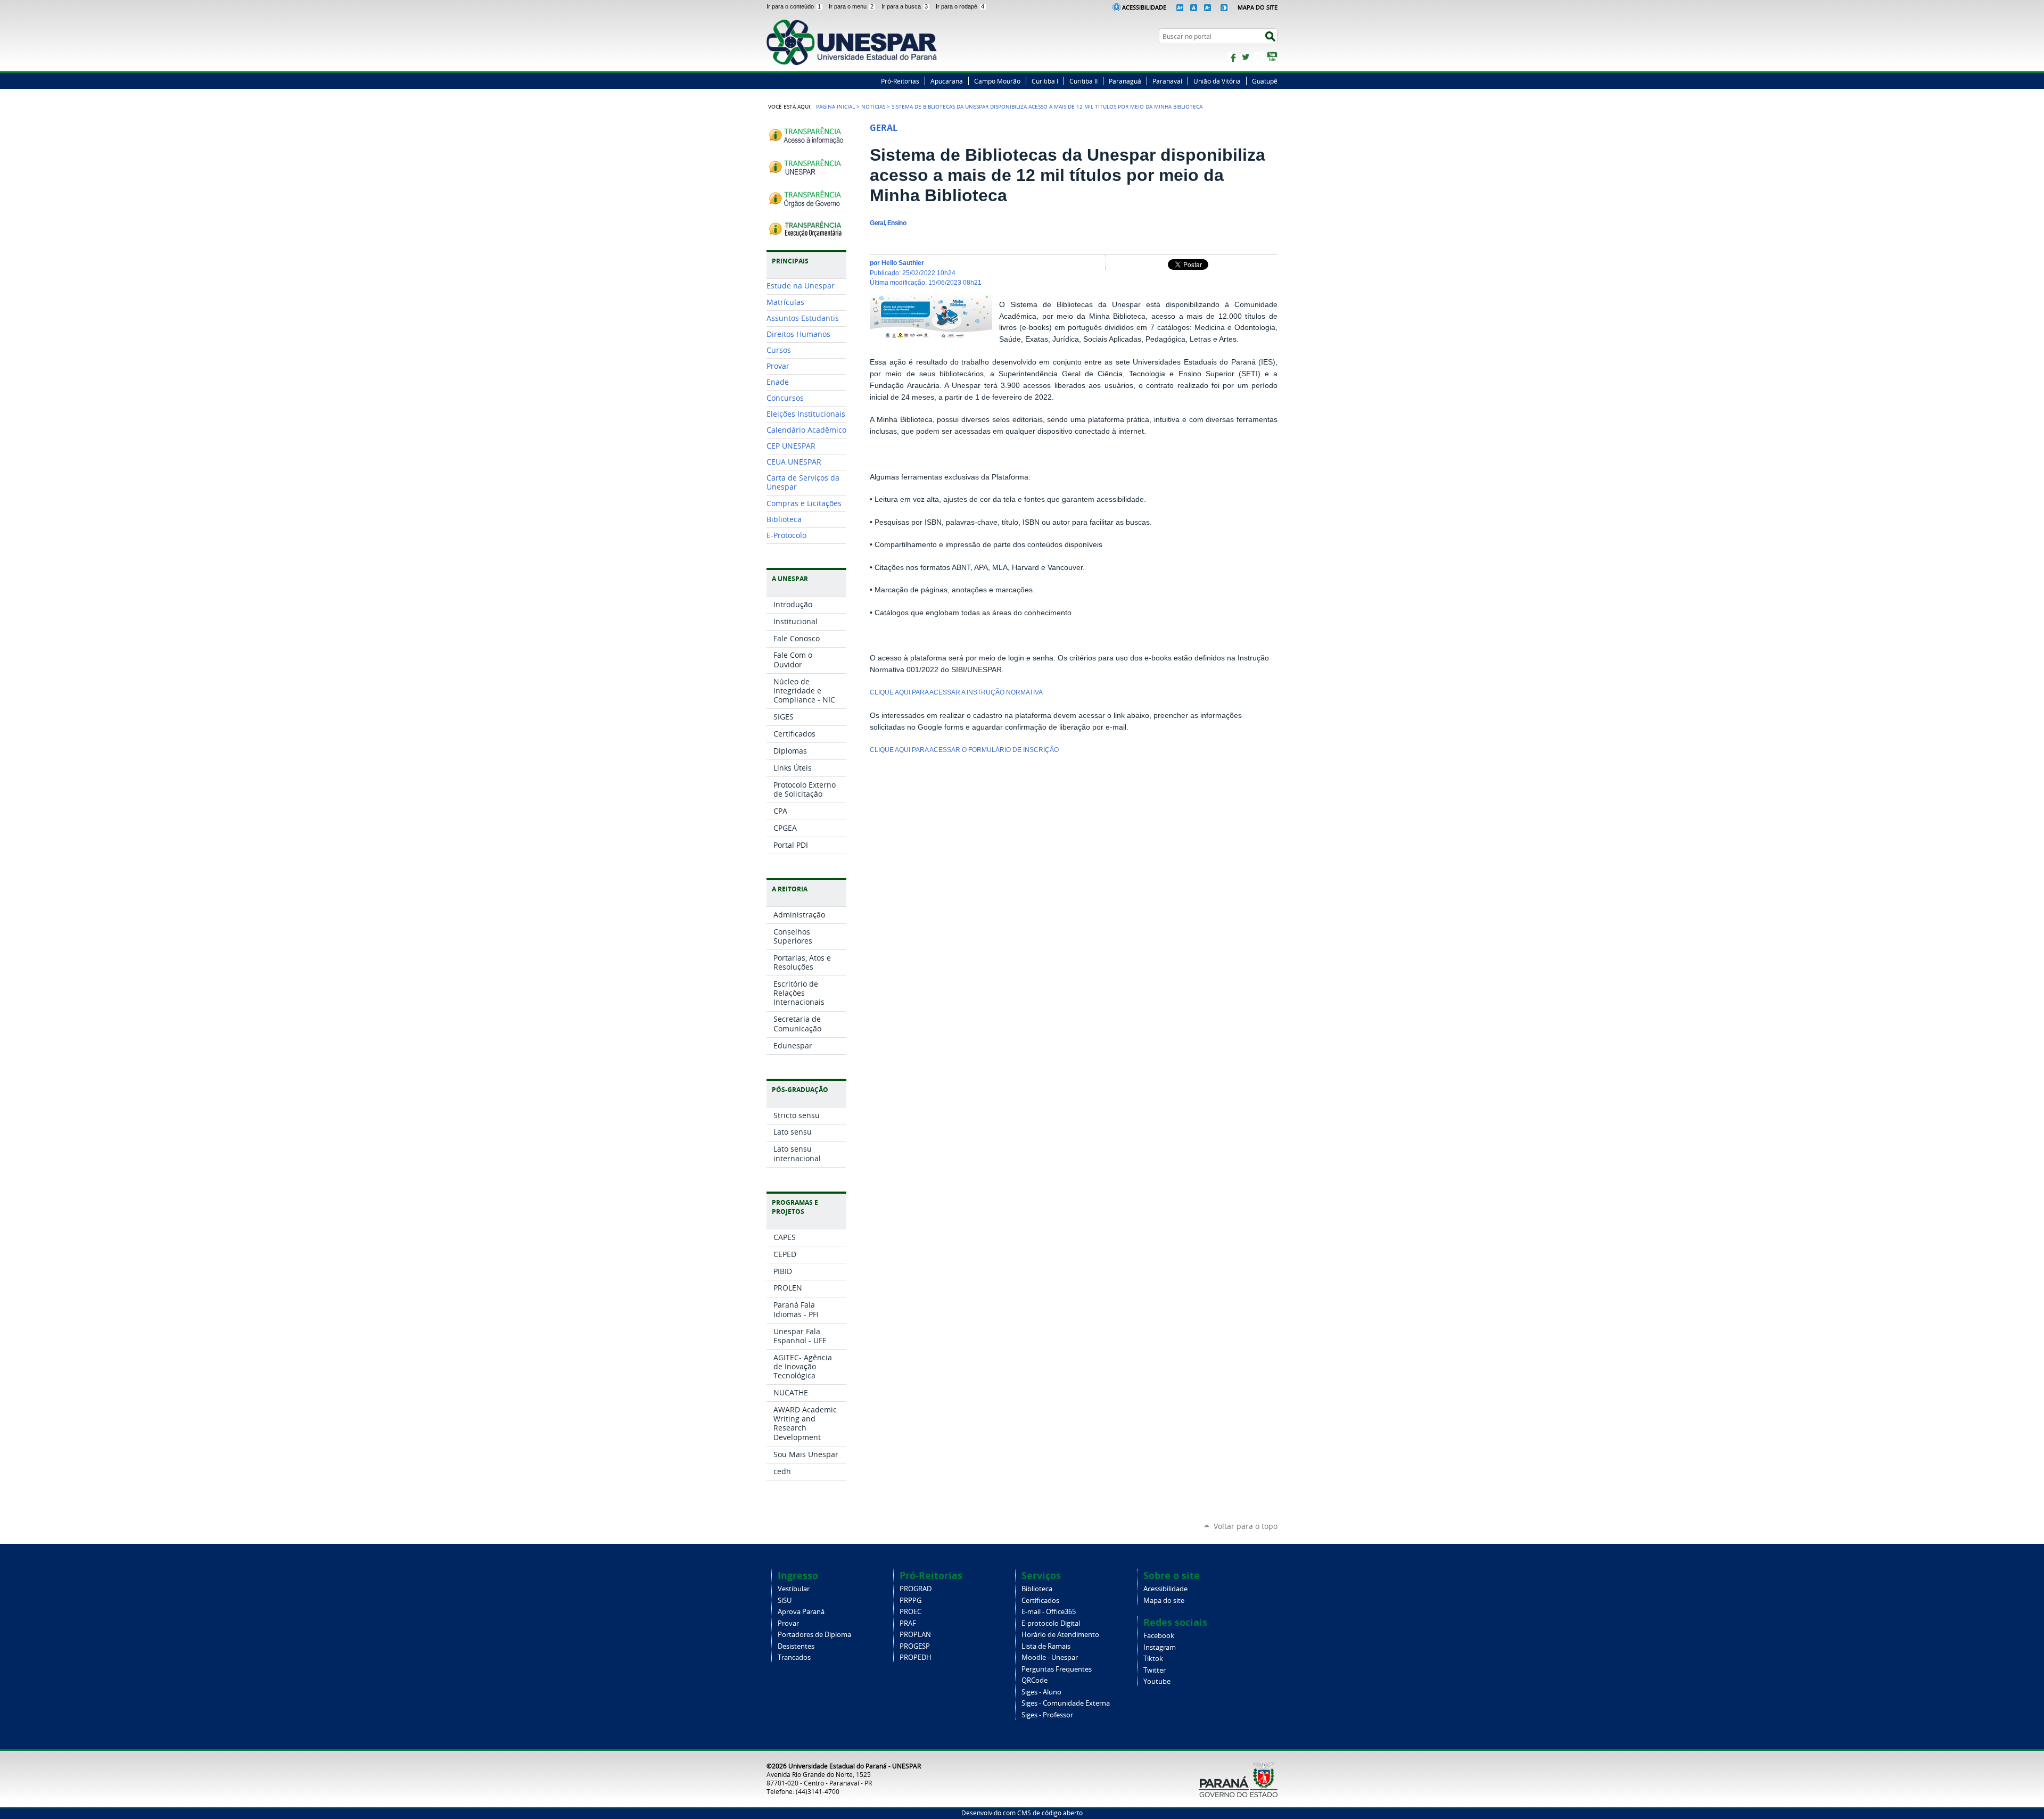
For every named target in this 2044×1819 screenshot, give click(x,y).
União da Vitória (1217, 81)
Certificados (1040, 1601)
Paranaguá (1125, 81)
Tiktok (1153, 1659)
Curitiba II (1083, 81)
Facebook (1232, 57)
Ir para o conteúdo (794, 6)
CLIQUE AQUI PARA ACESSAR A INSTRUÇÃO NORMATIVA (956, 692)
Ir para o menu (851, 6)
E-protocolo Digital (1051, 1623)
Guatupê (1265, 81)
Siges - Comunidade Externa (1066, 1703)
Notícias (873, 106)
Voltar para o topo (1246, 1526)
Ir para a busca (905, 6)
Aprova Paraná (801, 1612)
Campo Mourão (997, 81)
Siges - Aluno (1041, 1692)
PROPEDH (916, 1657)
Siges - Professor (1047, 1715)
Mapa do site (1164, 1601)
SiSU (785, 1601)
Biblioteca (1037, 1589)
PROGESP (915, 1646)
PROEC (910, 1612)
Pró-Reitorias (900, 81)
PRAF (908, 1623)
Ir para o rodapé (960, 6)
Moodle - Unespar (1050, 1657)
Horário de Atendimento (1060, 1635)
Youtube (1157, 1681)
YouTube (1272, 57)
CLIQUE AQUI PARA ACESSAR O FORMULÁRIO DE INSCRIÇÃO (964, 750)
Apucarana (947, 81)
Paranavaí (1167, 81)
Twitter (1246, 57)
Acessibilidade (1144, 7)
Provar (788, 1623)
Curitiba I (1045, 81)
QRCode (1035, 1680)
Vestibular (794, 1589)
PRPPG (910, 1601)
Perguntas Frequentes (1057, 1669)
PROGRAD (916, 1589)
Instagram (1259, 57)
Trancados (794, 1657)
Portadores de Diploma (814, 1635)
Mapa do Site (1258, 7)
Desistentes (796, 1646)
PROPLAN (915, 1635)
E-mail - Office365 (1049, 1612)
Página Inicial (835, 106)
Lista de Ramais (1046, 1646)
